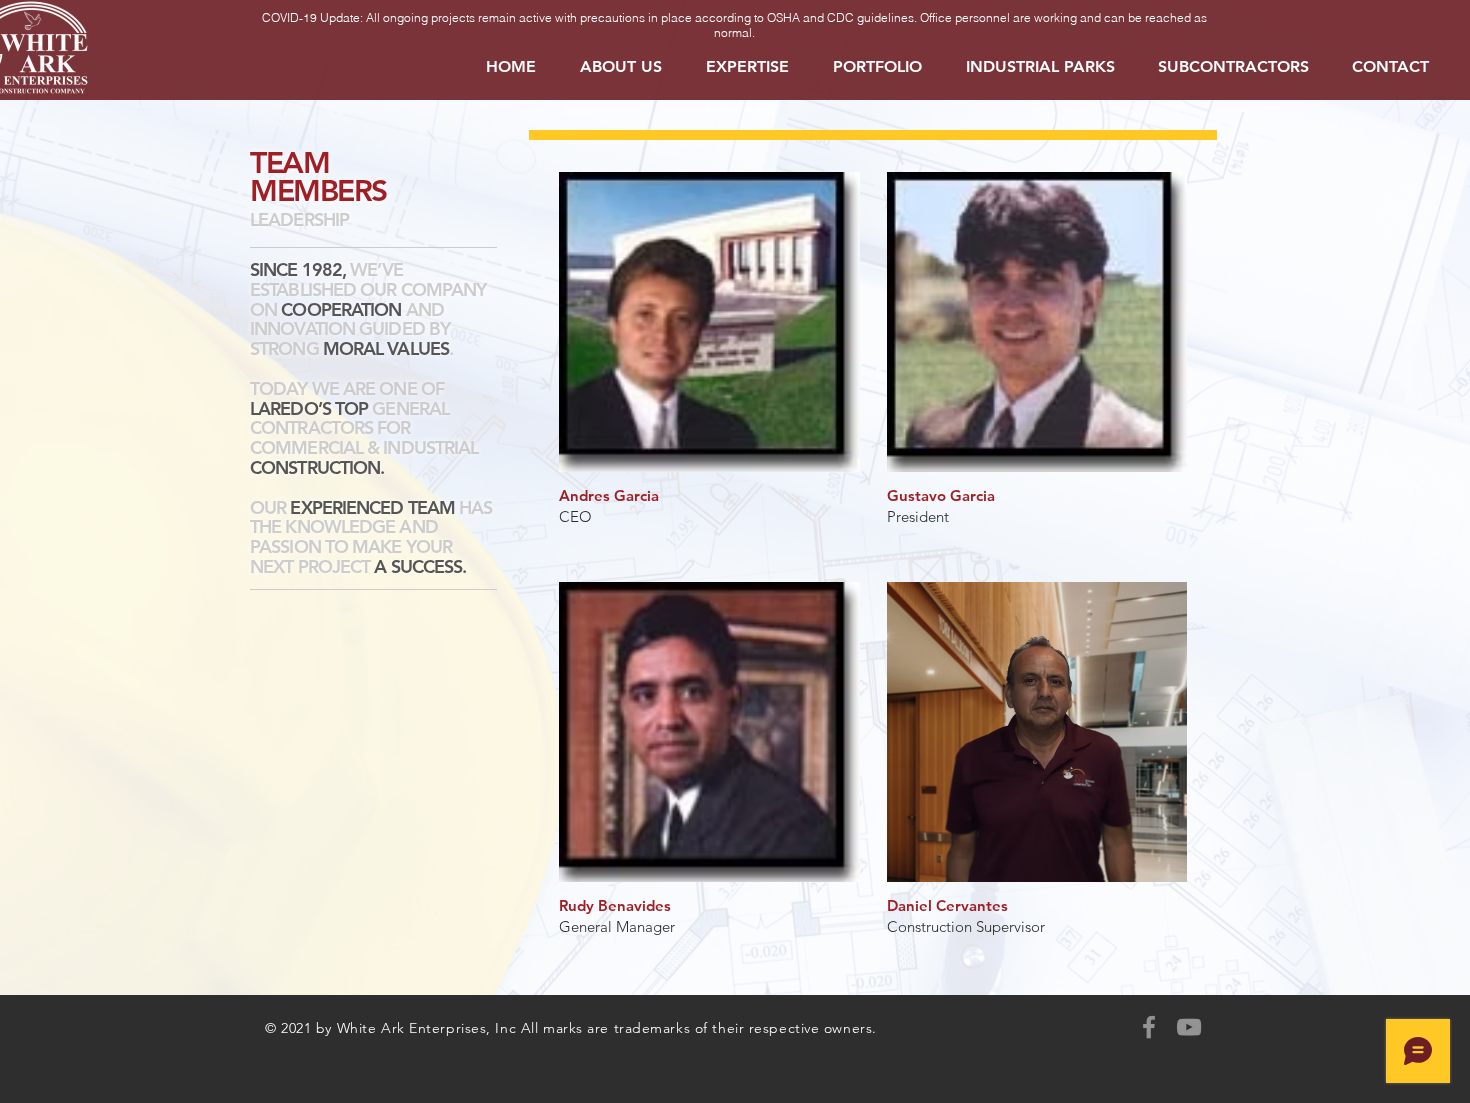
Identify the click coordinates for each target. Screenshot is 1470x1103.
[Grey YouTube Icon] (1189, 1027)
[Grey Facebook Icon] (1149, 1027)
